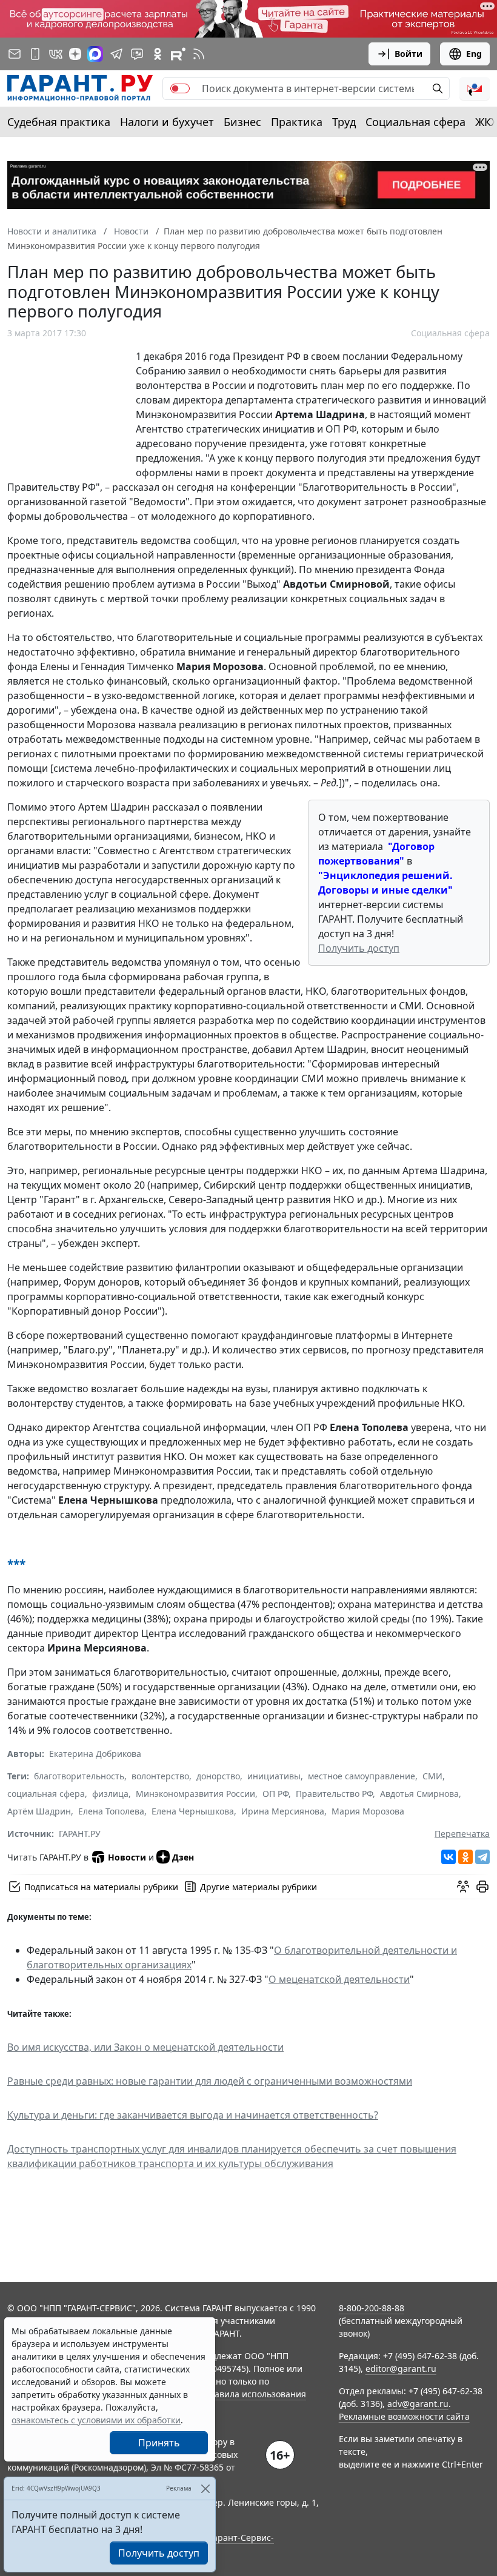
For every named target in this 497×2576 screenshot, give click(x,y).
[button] (475, 88)
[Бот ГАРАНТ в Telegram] (137, 54)
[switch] (180, 88)
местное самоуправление (362, 1776)
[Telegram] (482, 1857)
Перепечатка (462, 1834)
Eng (474, 54)
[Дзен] (75, 54)
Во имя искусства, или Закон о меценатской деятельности (145, 2047)
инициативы (274, 1776)
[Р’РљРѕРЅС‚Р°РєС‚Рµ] (449, 1857)
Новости (127, 1857)
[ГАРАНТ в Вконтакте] (56, 54)
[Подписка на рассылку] (15, 54)
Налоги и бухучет (167, 122)
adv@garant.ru (418, 2404)
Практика (297, 122)
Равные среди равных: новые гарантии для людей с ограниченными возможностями (210, 2081)
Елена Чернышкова (193, 1811)
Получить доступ (359, 948)
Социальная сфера (415, 122)
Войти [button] (409, 54)
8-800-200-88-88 (372, 2308)
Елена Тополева (111, 1811)
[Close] (205, 2488)
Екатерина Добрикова (95, 1754)
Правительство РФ (334, 1794)
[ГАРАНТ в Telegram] (116, 54)
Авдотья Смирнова (419, 1794)
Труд (344, 122)
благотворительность (79, 1776)
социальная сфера (46, 1794)
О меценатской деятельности (339, 1979)
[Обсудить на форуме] (463, 1887)
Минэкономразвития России (195, 1794)
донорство (218, 1776)
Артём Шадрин (39, 1811)
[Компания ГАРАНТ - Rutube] (178, 54)
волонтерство (160, 1776)
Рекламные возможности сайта (404, 2416)
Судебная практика (59, 122)
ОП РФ (275, 1794)
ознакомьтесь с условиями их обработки (96, 2420)
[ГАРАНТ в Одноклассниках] (158, 54)
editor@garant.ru (401, 2369)
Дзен (183, 1857)
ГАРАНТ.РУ (80, 1834)
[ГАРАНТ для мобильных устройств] (35, 54)
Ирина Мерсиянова (283, 1811)
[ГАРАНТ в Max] (95, 54)
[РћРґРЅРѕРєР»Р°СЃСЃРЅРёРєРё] (465, 1857)
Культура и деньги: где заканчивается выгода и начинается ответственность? (193, 2115)
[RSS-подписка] (199, 54)
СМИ (432, 1776)
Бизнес (242, 122)
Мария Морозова (368, 1811)
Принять (159, 2443)
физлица (110, 1794)
